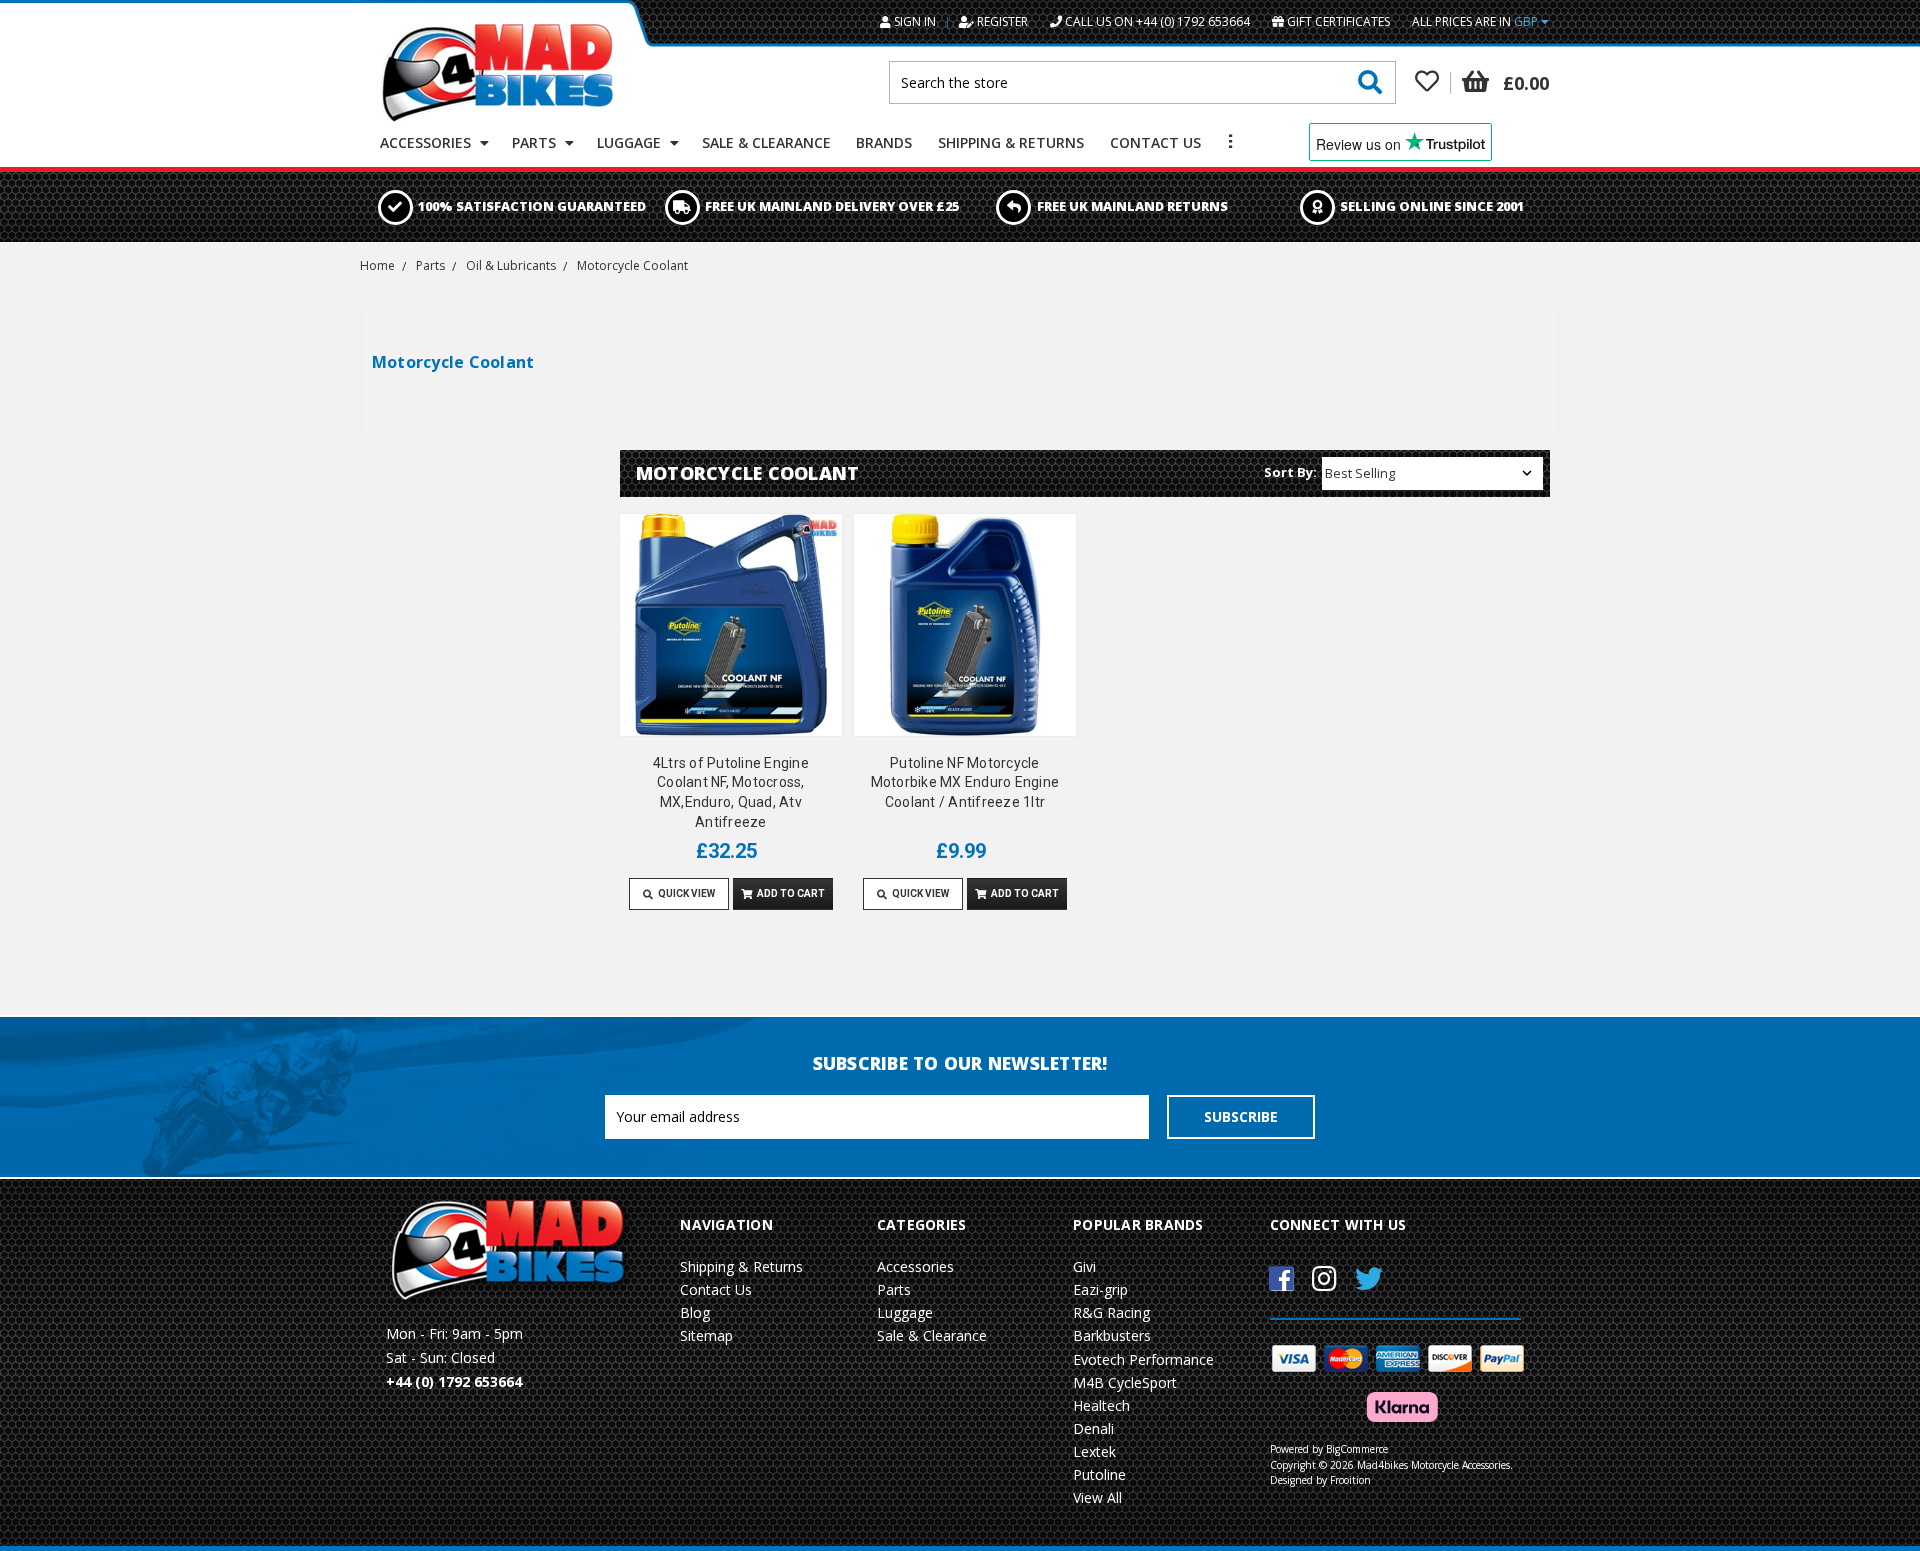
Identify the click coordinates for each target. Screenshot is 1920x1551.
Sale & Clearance (766, 142)
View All (1097, 1497)
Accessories (427, 142)
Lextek (1094, 1451)
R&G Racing (1111, 1312)
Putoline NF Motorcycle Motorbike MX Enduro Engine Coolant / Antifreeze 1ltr (965, 782)
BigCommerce (1357, 1449)
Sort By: (1290, 472)
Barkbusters (1112, 1335)
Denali (1093, 1428)
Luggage (631, 142)
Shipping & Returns (1011, 142)
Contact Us (1155, 142)
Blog (695, 1312)
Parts (536, 142)
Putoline (1099, 1474)
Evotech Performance (1143, 1359)
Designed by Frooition (1320, 1480)
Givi (1084, 1266)
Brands (884, 142)
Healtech (1101, 1405)
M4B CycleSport (1125, 1382)
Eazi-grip (1100, 1289)
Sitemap (706, 1335)
